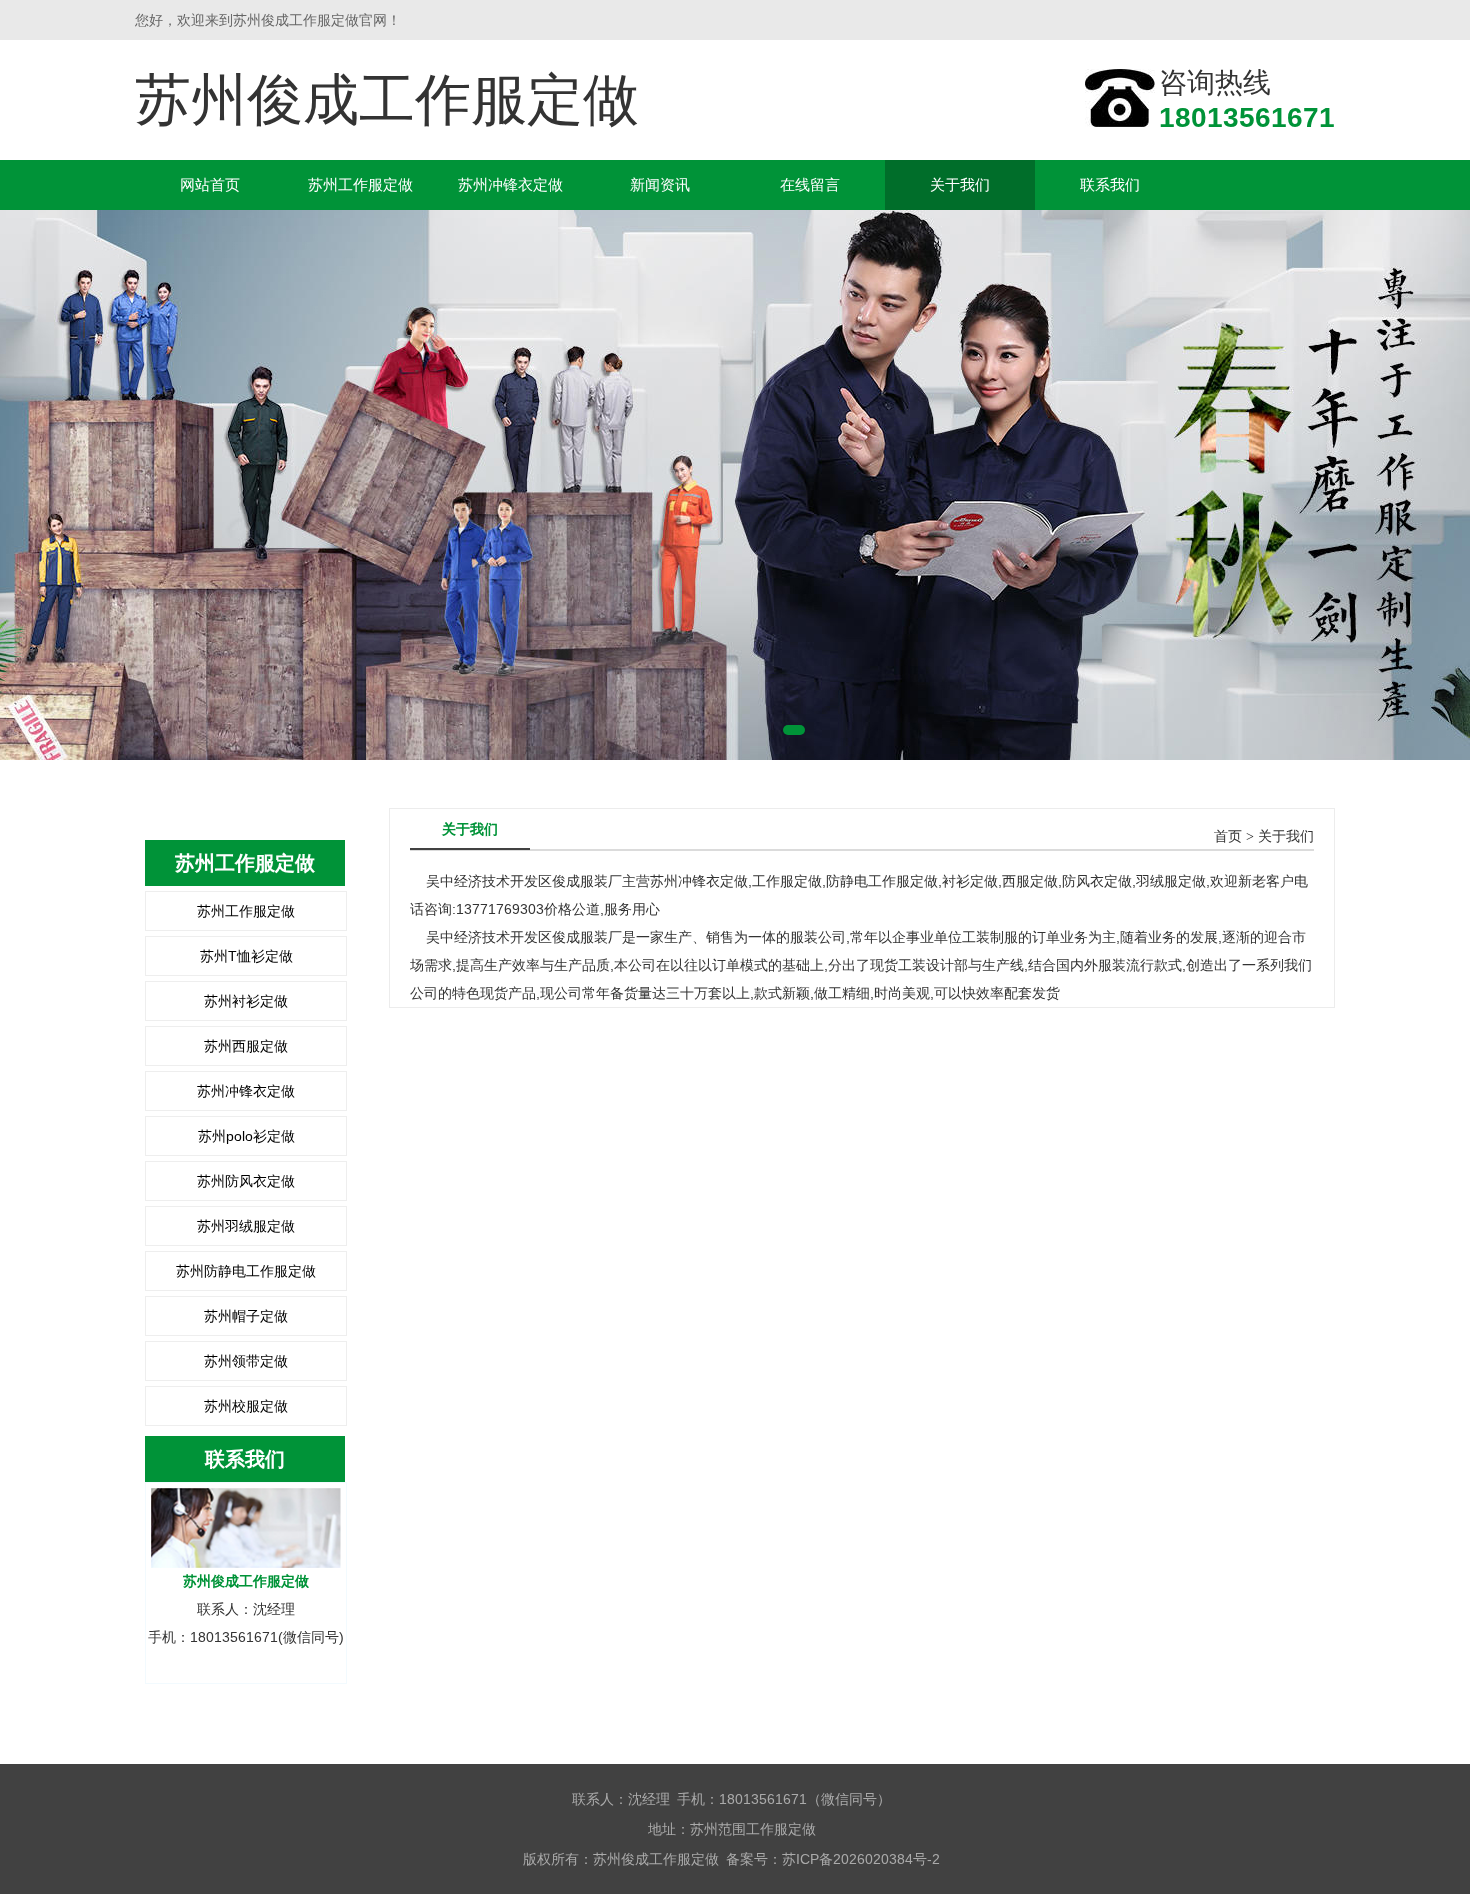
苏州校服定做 (246, 1406)
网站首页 (210, 184)
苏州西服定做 (246, 1046)
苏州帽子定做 (246, 1316)
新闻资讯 (660, 184)
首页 (1228, 836)
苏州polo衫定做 (246, 1136)
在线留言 (810, 184)
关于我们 (960, 184)
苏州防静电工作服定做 (246, 1271)
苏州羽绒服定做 (246, 1226)
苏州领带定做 (246, 1361)
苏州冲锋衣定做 (510, 184)
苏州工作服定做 (360, 184)
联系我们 (1110, 184)
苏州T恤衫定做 (246, 956)
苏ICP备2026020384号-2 (861, 1859)
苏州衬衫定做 (246, 1001)
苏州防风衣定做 (246, 1181)
